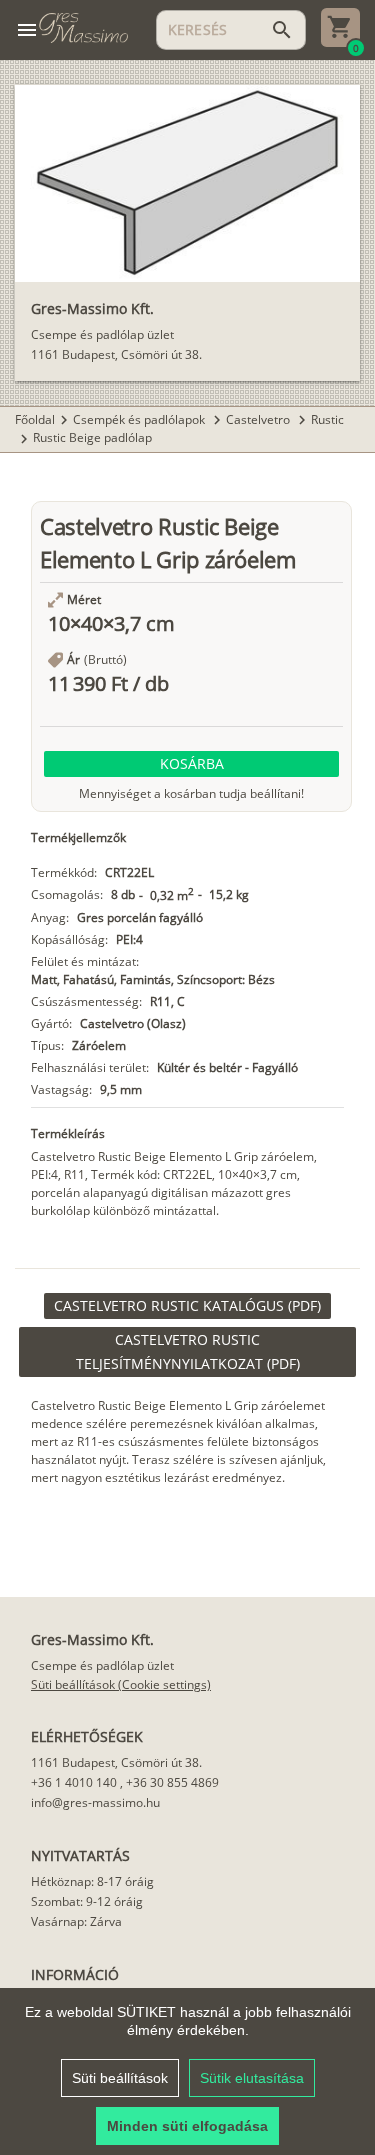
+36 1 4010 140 (74, 1782)
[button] (191, 764)
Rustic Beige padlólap (92, 437)
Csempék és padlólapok (140, 419)
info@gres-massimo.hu (95, 1802)
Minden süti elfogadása (187, 2126)
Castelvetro (259, 419)
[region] (187, 2071)
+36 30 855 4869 (172, 1782)
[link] (187, 1306)
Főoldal (35, 419)
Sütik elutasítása (252, 2078)
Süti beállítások (120, 2078)
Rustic (327, 419)
